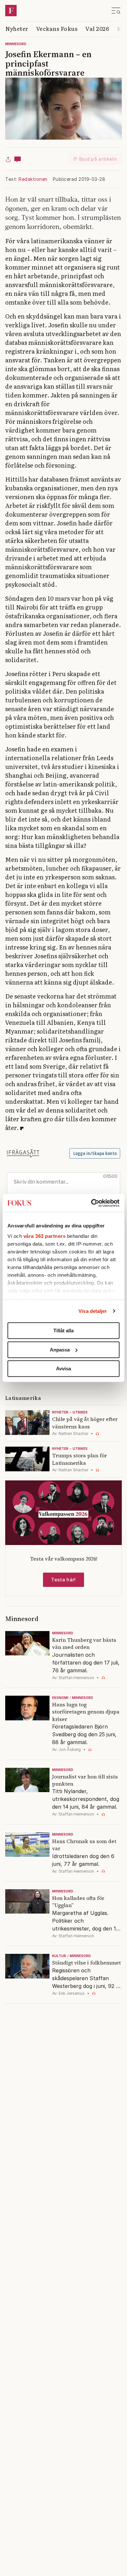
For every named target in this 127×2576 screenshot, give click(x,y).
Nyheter (17, 28)
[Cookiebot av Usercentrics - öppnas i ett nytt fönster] (91, 1203)
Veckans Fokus (57, 28)
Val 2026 (97, 28)
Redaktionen (33, 179)
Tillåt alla (63, 1331)
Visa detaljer (93, 1311)
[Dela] (8, 159)
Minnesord (16, 44)
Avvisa (63, 1369)
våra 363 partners (45, 1236)
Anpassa (60, 1350)
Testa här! (63, 1580)
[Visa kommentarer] (18, 159)
